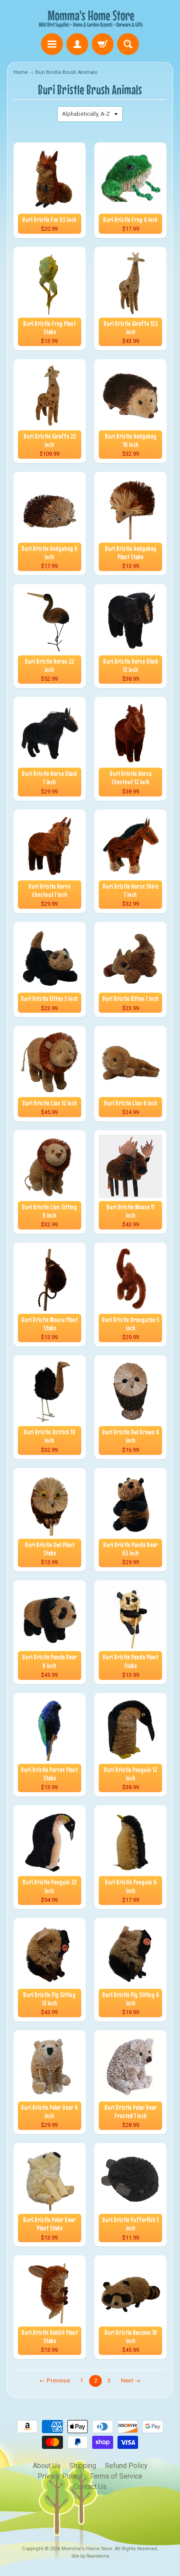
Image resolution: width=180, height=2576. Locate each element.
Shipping (83, 2466)
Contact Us (90, 2487)
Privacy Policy (59, 2476)
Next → (131, 2380)
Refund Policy (126, 2466)
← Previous (55, 2380)
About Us (47, 2466)
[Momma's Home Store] (90, 18)
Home (21, 72)
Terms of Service (116, 2476)
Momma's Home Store (87, 2549)
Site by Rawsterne (90, 2556)
